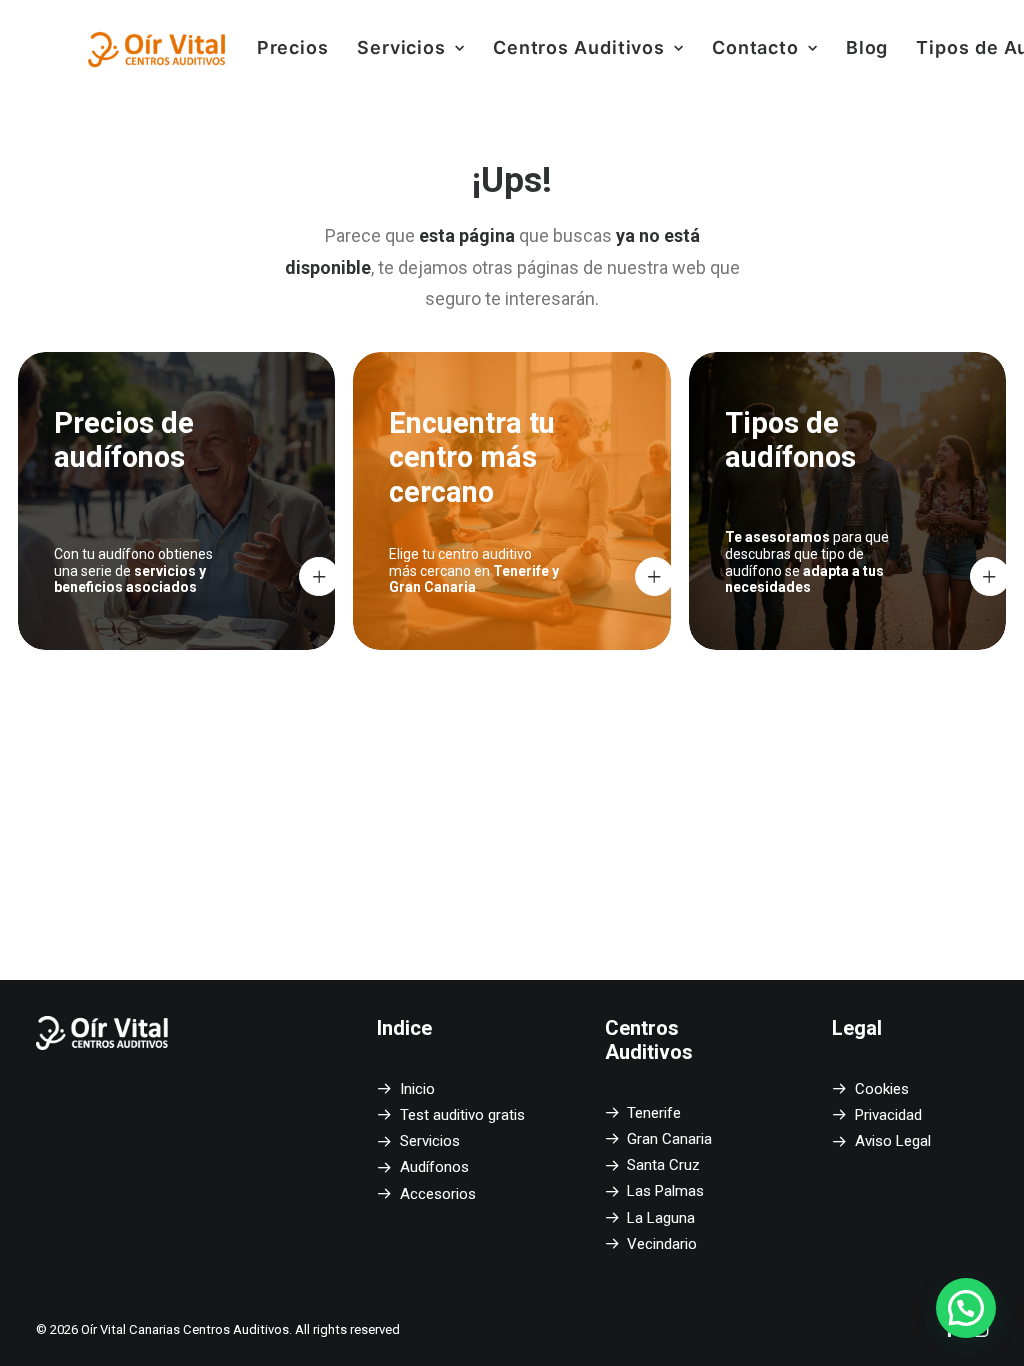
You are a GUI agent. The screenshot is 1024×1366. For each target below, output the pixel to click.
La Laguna (661, 1218)
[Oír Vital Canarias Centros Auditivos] (157, 48)
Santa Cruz (663, 1165)
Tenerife (654, 1113)
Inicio (417, 1089)
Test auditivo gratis (462, 1115)
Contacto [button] (755, 47)
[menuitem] (293, 48)
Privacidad (888, 1115)
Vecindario (662, 1244)
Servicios (401, 47)
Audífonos (434, 1167)
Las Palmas (665, 1191)
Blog (867, 47)
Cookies (882, 1089)
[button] (966, 1308)
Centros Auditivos (579, 47)
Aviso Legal (893, 1141)
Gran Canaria (669, 1139)
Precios (293, 47)
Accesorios (438, 1194)
